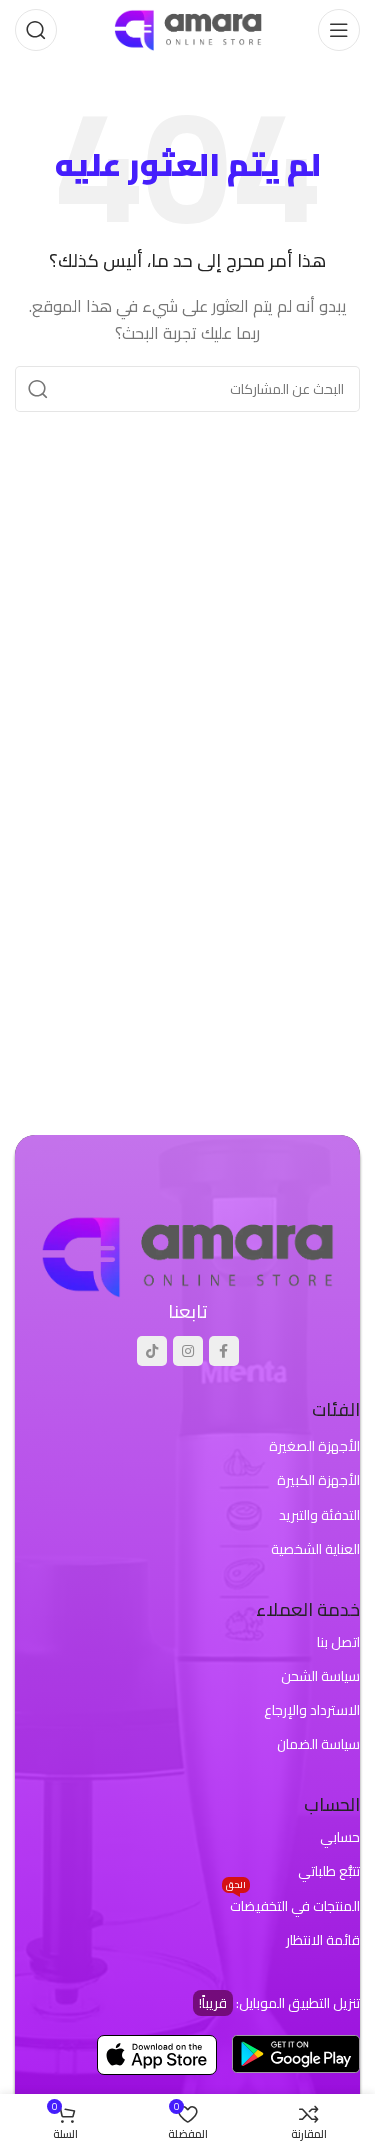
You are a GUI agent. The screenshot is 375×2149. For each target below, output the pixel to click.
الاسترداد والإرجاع (312, 1710)
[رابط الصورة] (187, 1254)
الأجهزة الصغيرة (314, 1446)
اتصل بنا (338, 1642)
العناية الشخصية (315, 1549)
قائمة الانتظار (323, 1940)
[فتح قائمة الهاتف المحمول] (339, 30)
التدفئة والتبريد (319, 1515)
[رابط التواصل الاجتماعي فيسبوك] (224, 1351)
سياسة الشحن (320, 1676)
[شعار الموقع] (188, 28)
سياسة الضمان (318, 1744)
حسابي (340, 1837)
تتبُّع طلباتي (329, 1871)
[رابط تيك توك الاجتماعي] (152, 1351)
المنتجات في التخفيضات (293, 1904)
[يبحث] (36, 30)
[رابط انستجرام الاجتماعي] (188, 1351)
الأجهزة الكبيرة (318, 1480)
